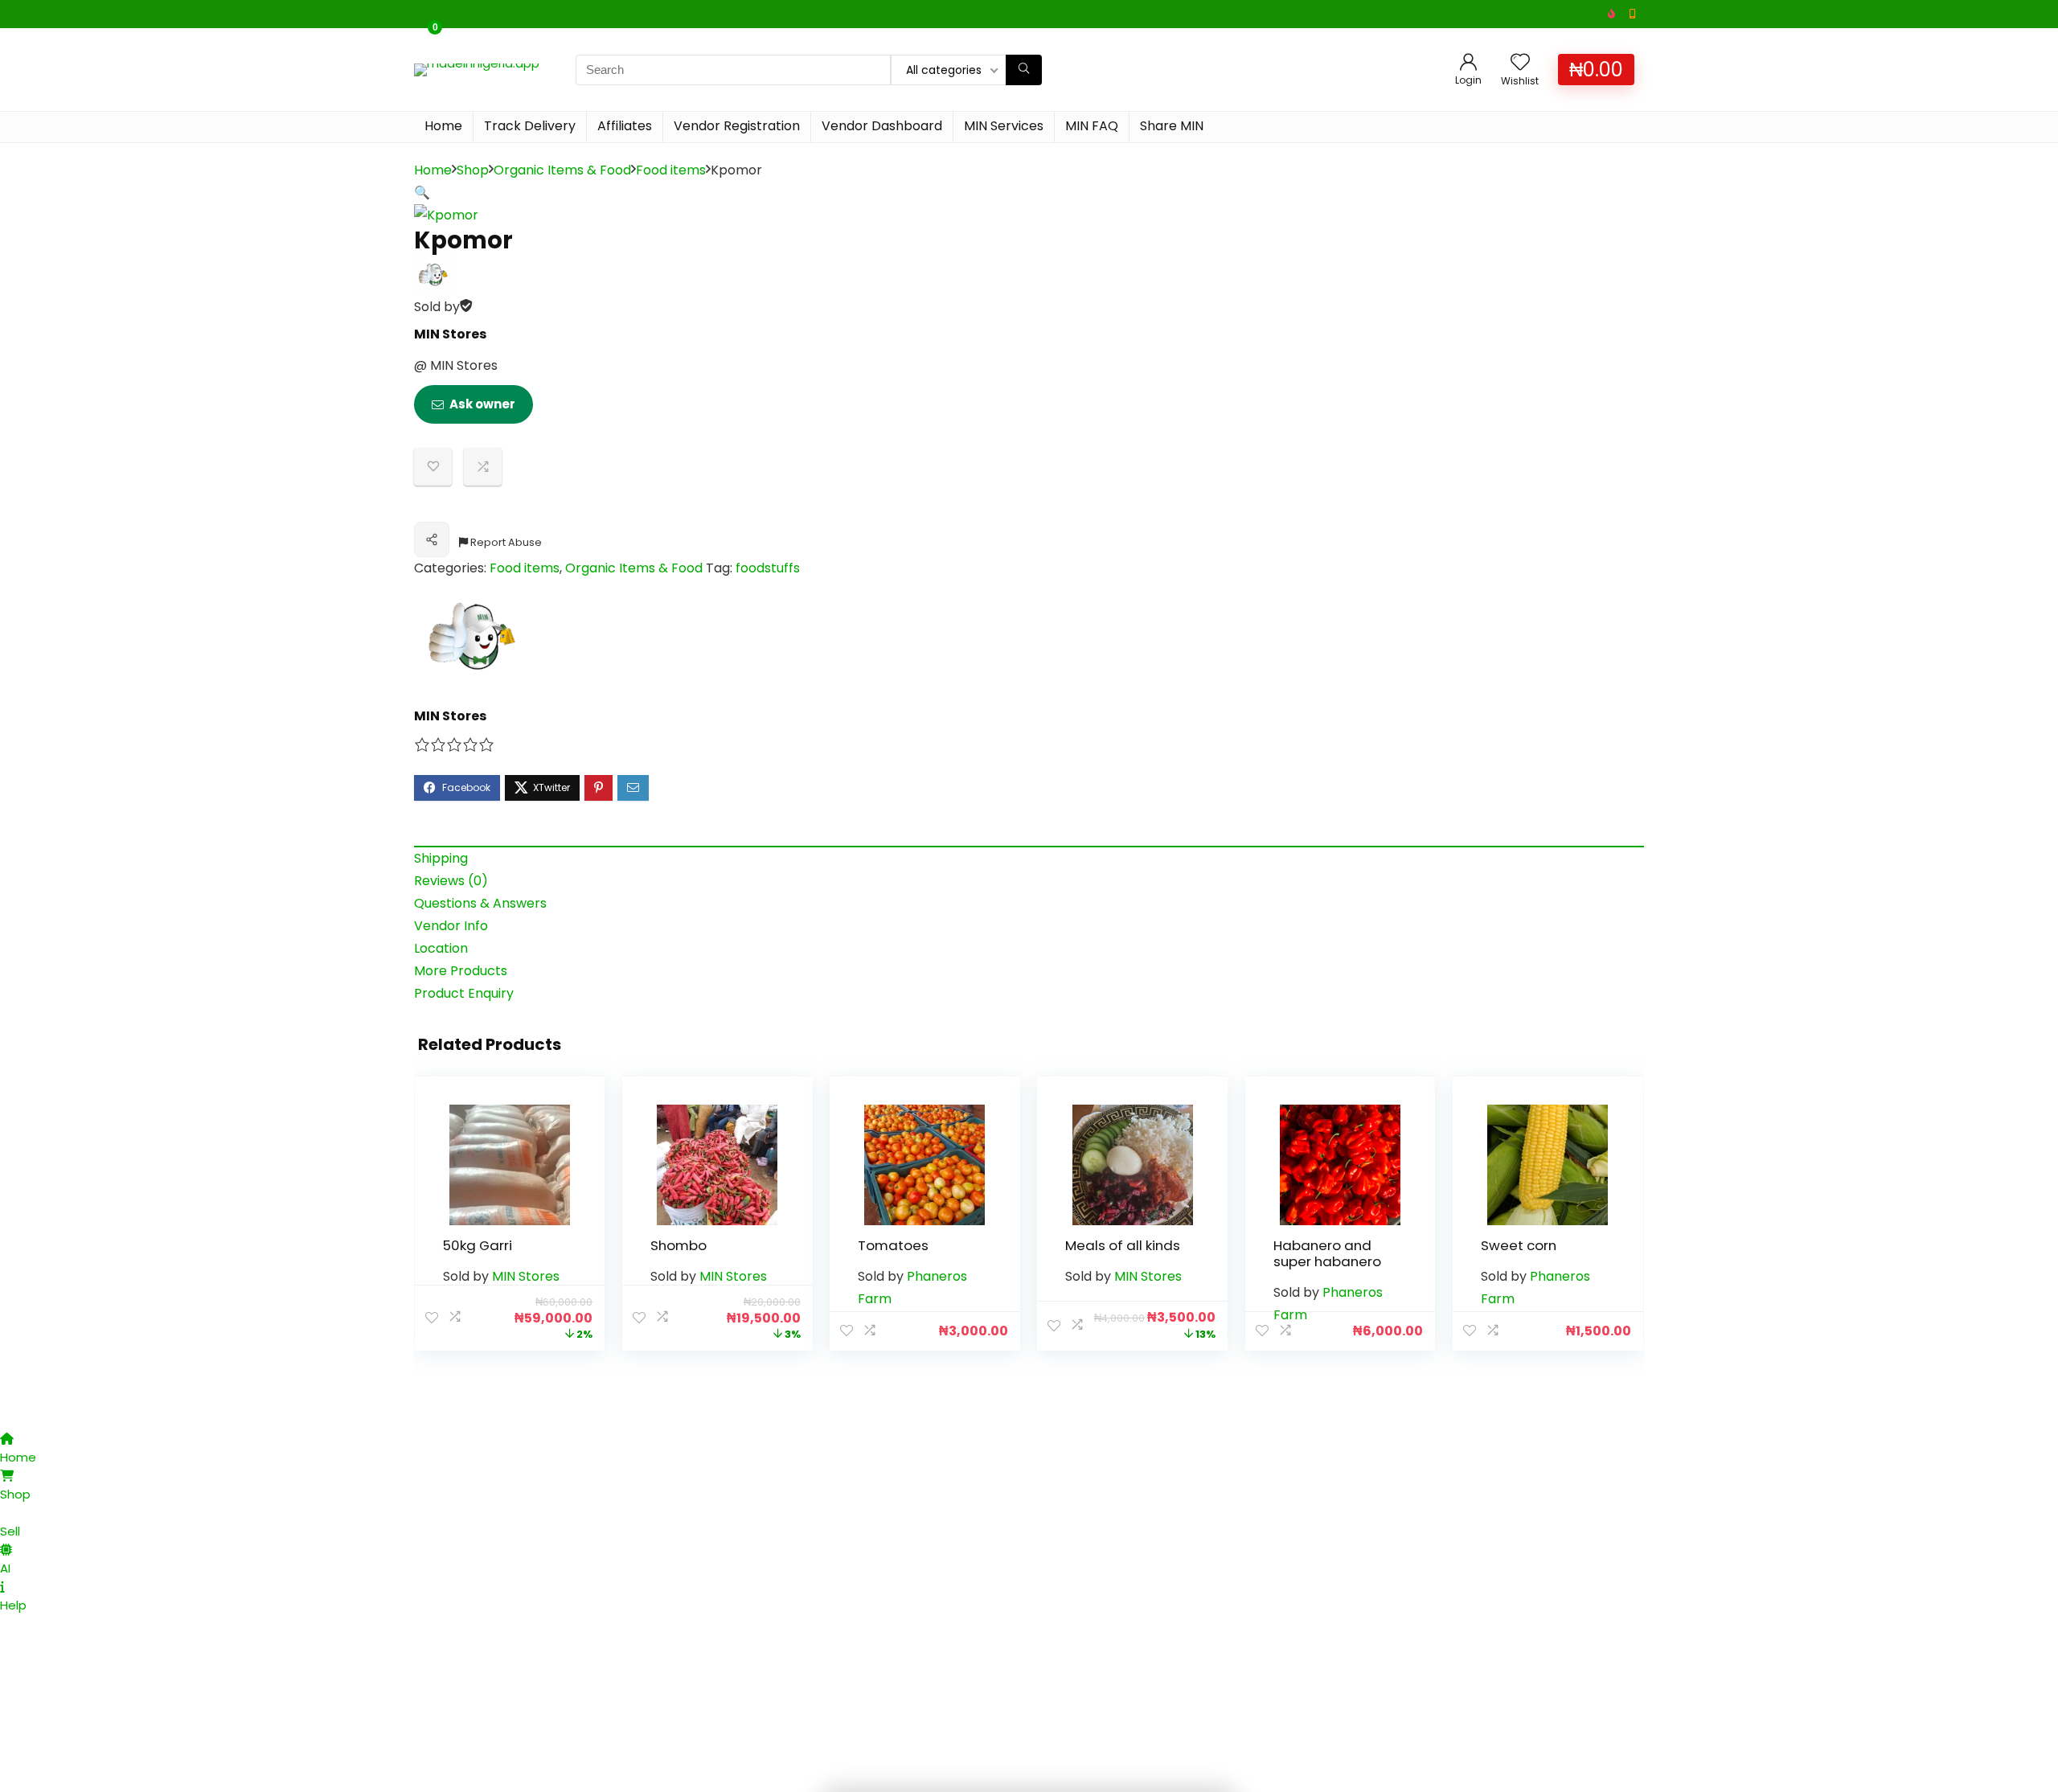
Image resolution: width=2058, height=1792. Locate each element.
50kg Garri (478, 1245)
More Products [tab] (461, 971)
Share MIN (1172, 126)
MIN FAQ (1092, 126)
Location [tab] (441, 948)
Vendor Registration (737, 126)
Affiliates (625, 126)
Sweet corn (1519, 1245)
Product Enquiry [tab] (464, 993)
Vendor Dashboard (882, 126)
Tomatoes (893, 1245)
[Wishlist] (1520, 63)
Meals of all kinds (1123, 1245)
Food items (671, 170)
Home (443, 126)
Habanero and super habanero (1327, 1253)
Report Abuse (505, 542)
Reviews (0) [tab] (451, 881)
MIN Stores (450, 334)
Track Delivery (530, 126)
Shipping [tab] (441, 858)
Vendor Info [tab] (451, 926)
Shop (473, 170)
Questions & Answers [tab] (480, 903)
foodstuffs (768, 568)
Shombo (678, 1245)
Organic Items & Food (562, 170)
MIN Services (1004, 126)
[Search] (1024, 70)
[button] (422, 193)
